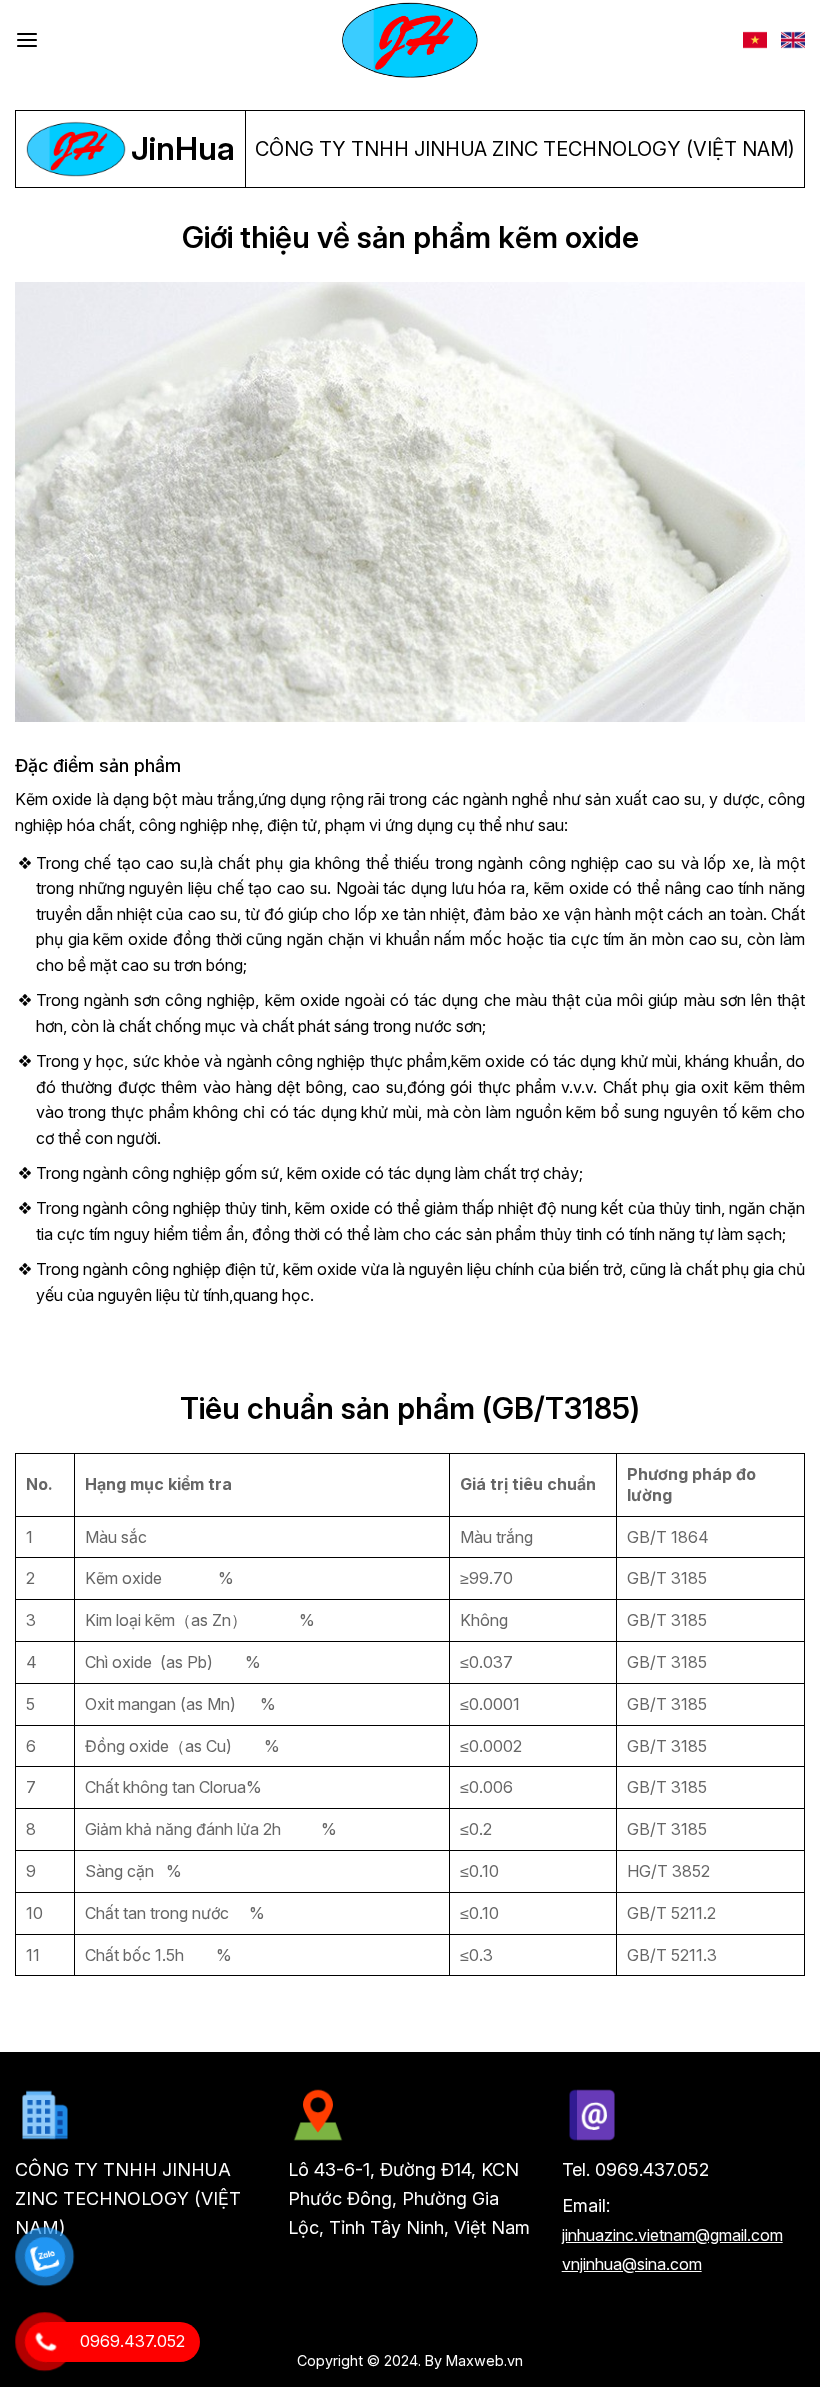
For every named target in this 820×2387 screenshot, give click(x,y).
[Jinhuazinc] (410, 40)
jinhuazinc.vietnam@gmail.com (672, 2235)
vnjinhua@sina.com (632, 2264)
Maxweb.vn (484, 2360)
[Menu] (27, 40)
